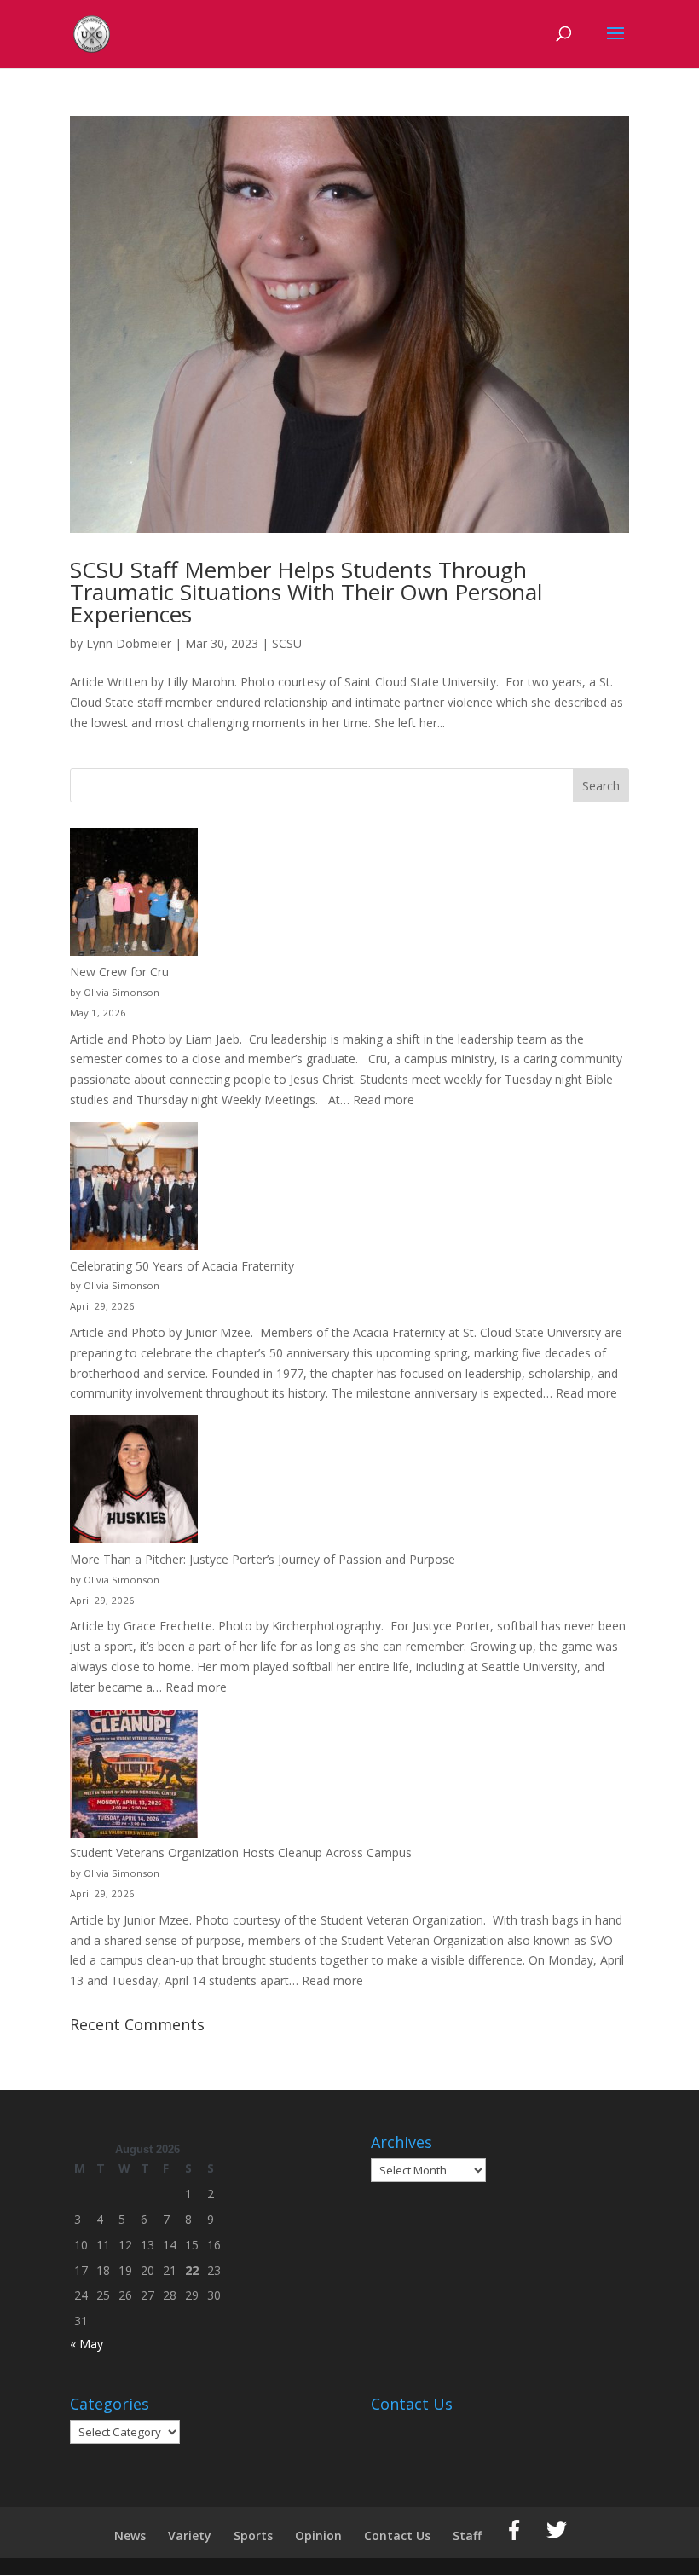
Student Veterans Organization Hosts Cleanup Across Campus (241, 1852)
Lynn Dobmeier (129, 643)
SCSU (287, 643)
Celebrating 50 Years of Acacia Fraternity (182, 1266)
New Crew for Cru (119, 972)
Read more (384, 1100)
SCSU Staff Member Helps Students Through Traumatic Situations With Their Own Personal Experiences (306, 592)
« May (87, 2344)
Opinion (318, 2535)
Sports (253, 2535)
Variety (190, 2535)
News (130, 2535)
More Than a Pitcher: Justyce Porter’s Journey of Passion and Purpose (263, 1559)
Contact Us (397, 2535)
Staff (467, 2535)
